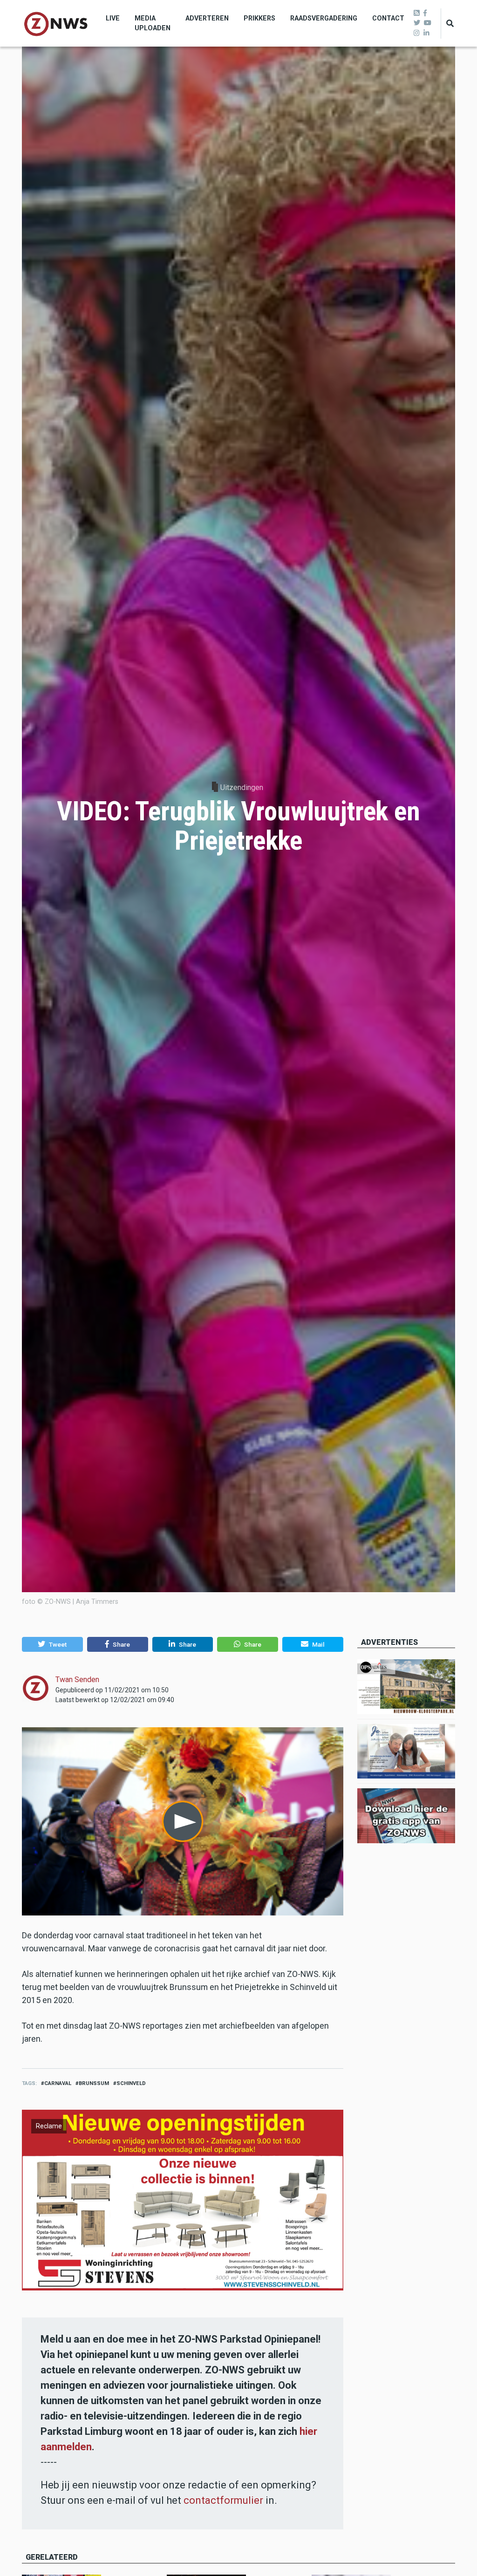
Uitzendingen (242, 787)
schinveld (131, 2083)
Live (113, 18)
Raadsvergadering (324, 18)
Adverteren (207, 18)
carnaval (58, 2083)
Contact (388, 18)
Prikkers (259, 18)
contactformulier (223, 2500)
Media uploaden (153, 23)
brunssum (94, 2083)
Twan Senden (77, 1680)
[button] (52, 1644)
